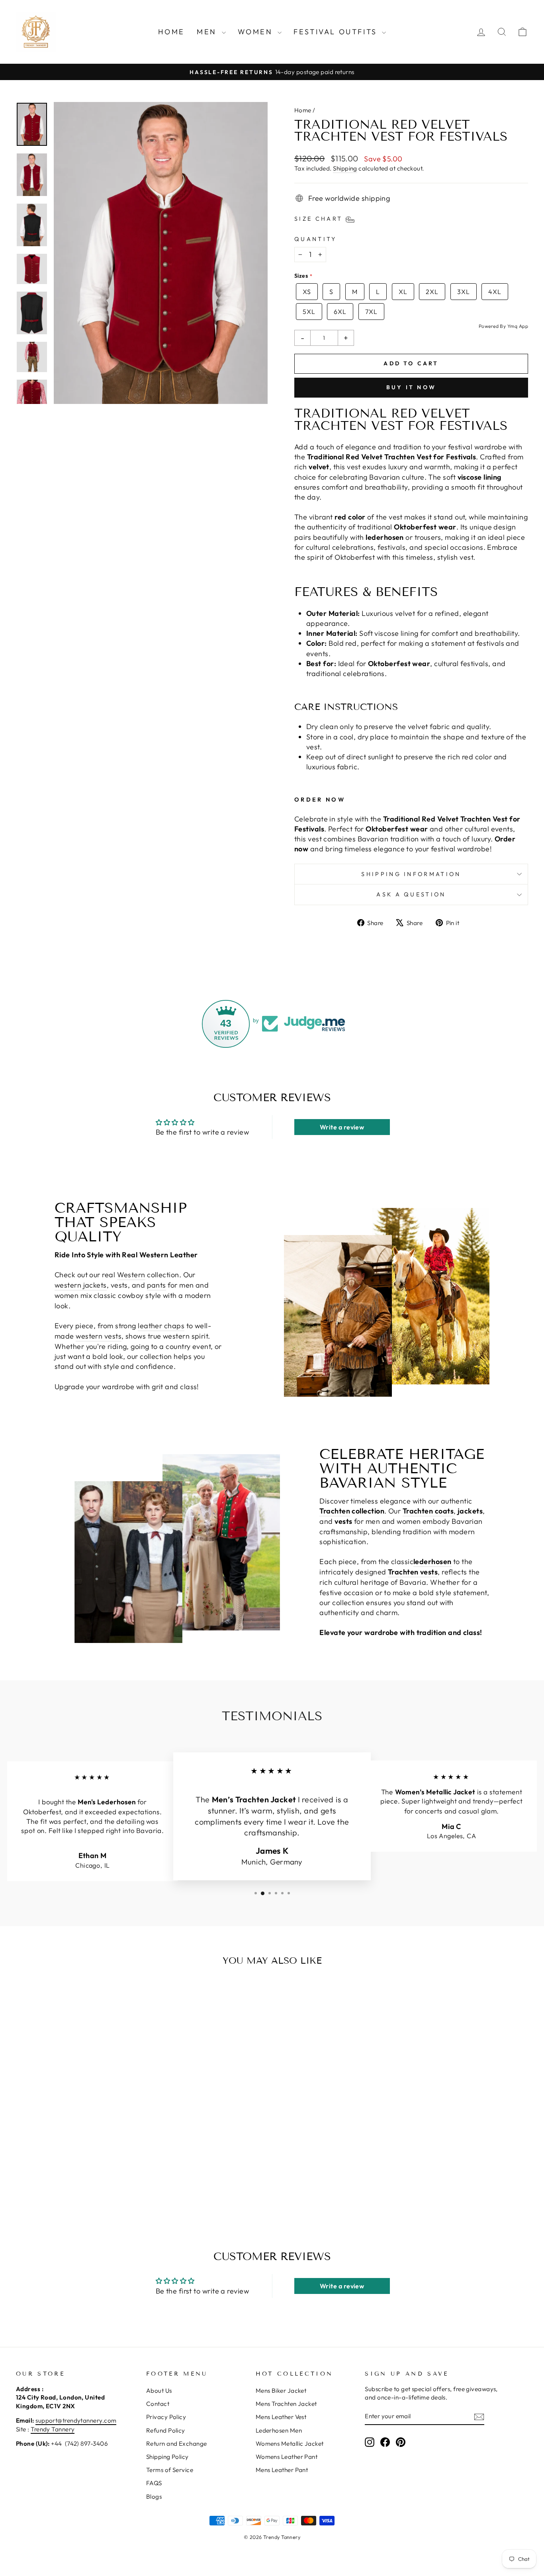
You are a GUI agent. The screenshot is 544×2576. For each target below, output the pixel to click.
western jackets (81, 1285)
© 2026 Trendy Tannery (272, 2537)
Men (208, 32)
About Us (159, 2391)
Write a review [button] (342, 1127)
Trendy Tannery (53, 2429)
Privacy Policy (166, 2417)
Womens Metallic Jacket (290, 2444)
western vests (99, 1336)
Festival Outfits (337, 32)
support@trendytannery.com (76, 2420)
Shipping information (411, 874)
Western (131, 1275)
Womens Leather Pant (287, 2457)
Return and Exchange (177, 2444)
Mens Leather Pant (282, 2470)
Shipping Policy (167, 2457)
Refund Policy (166, 2430)
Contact (158, 2404)
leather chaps (161, 1326)
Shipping (345, 168)
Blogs (154, 2497)
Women (257, 32)
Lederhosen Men (279, 2430)
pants (157, 1285)
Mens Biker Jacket (281, 2391)
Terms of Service (170, 2470)
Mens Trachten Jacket (286, 2404)
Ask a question (411, 894)
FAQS (154, 2483)
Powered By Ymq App (503, 326)
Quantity (316, 239)
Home (171, 32)
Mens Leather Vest (281, 2417)
